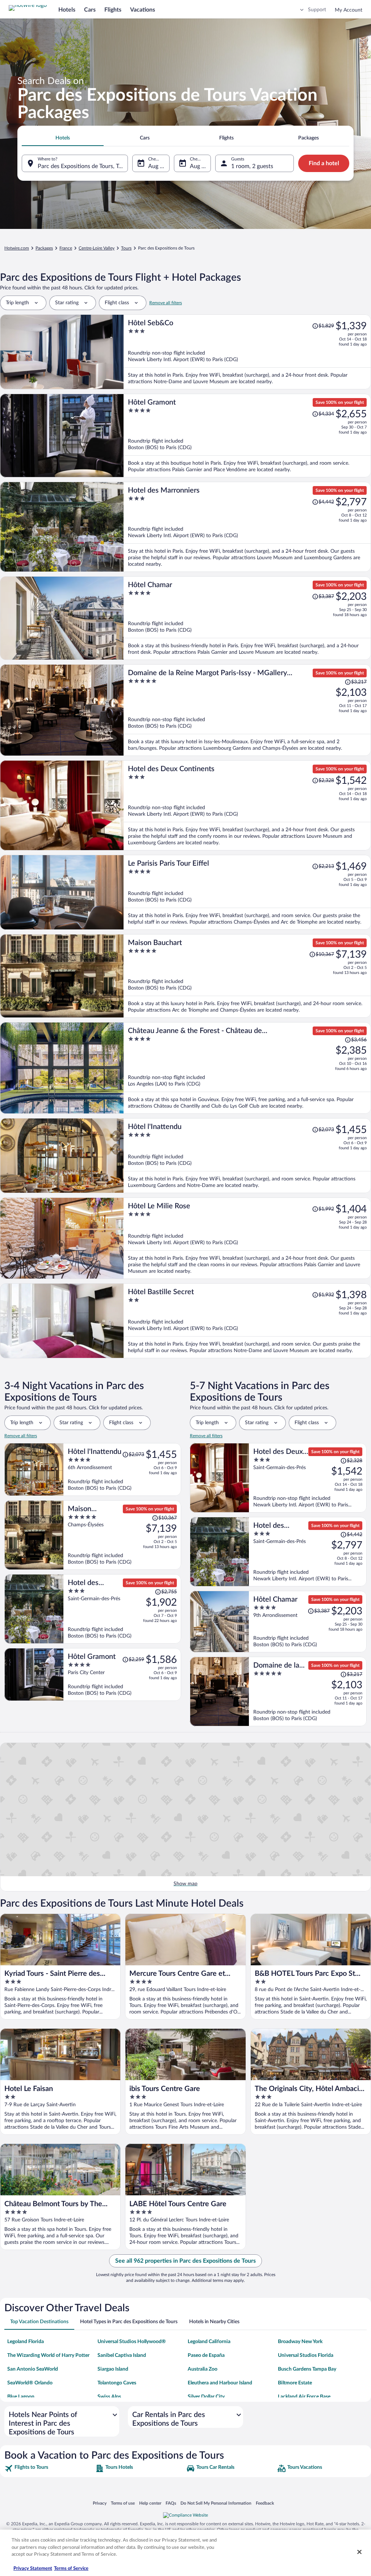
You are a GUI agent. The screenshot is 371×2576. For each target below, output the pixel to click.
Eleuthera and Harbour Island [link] (220, 2383)
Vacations (143, 10)
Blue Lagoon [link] (21, 2397)
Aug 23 (157, 166)
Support (317, 10)
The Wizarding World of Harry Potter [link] (48, 2355)
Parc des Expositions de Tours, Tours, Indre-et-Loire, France (83, 166)
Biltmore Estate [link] (295, 2383)
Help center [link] (150, 2503)
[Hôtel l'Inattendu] (247, 1156)
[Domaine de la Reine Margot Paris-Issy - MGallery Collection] (247, 710)
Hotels (67, 10)
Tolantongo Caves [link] (117, 2383)
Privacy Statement (33, 2569)
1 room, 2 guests (252, 166)
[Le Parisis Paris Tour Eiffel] (247, 892)
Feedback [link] (265, 2503)
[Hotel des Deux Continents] (247, 805)
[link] (49, 2468)
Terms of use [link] (123, 2503)
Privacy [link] (100, 2503)
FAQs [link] (171, 2503)
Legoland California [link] (209, 2342)
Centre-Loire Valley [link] (97, 248)
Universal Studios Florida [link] (306, 2355)
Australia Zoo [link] (203, 2369)
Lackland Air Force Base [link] (304, 2397)
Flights (113, 10)
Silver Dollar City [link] (206, 2397)
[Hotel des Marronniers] (247, 527)
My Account (349, 10)
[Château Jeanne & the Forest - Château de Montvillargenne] (247, 1068)
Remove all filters (166, 303)
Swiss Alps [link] (109, 2397)
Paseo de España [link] (206, 2355)
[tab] (63, 138)
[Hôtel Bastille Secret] (247, 1321)
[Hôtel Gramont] (247, 436)
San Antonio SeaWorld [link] (33, 2369)
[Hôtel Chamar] (247, 618)
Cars (90, 10)
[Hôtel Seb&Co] (247, 352)
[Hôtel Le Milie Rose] (247, 1238)
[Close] (359, 2552)
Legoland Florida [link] (26, 2342)
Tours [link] (126, 248)
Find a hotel (324, 163)
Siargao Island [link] (113, 2369)
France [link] (66, 248)
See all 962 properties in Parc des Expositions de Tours (185, 2261)
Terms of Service (71, 2569)
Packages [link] (44, 248)
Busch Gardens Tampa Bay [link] (307, 2369)
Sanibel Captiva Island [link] (122, 2355)
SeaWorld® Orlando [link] (30, 2383)
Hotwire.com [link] (17, 248)
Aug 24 (199, 166)
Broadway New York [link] (300, 2342)
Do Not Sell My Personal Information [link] (216, 2503)
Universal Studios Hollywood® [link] (132, 2342)
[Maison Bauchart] (247, 976)
